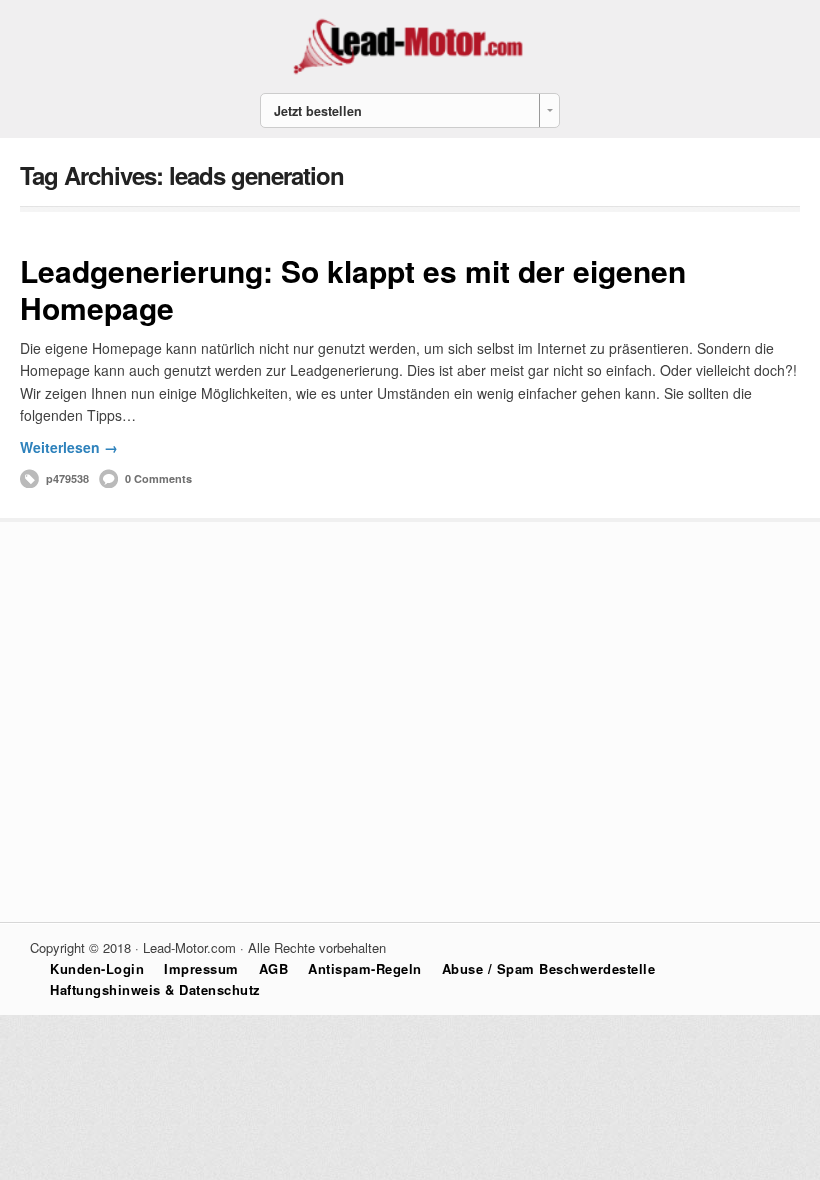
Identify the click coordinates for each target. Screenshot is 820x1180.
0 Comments (158, 478)
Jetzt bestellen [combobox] (318, 111)
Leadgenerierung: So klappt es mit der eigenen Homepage (353, 289)
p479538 (67, 478)
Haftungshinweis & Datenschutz (155, 989)
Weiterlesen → (69, 447)
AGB (274, 968)
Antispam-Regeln (365, 968)
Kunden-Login (97, 968)
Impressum (201, 968)
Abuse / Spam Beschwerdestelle (549, 968)
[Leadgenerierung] (410, 72)
